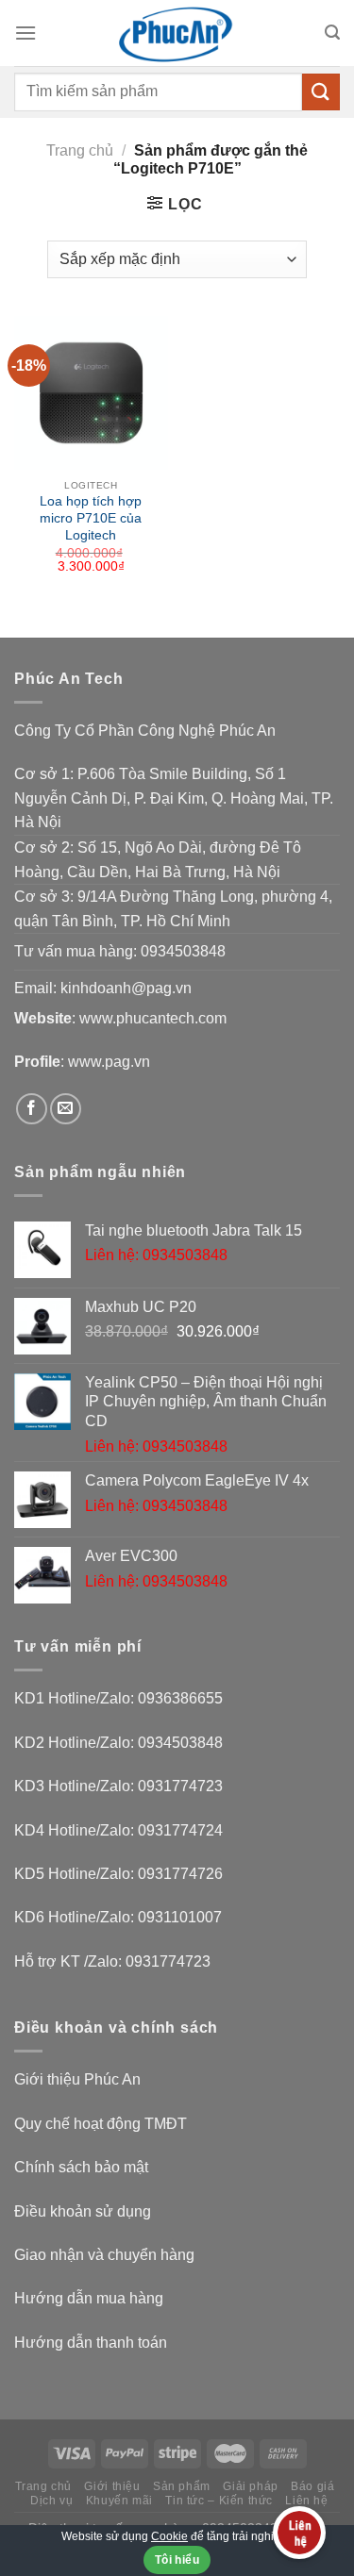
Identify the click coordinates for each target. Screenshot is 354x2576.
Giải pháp (251, 2486)
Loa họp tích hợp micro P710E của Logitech (91, 518)
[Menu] (25, 33)
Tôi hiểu (177, 2560)
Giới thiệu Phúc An (77, 2079)
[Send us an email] (66, 1109)
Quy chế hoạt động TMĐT (101, 2124)
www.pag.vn (109, 1062)
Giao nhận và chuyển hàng (104, 2255)
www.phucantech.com (153, 1018)
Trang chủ (80, 150)
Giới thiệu (112, 2486)
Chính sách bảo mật (81, 2167)
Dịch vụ (51, 2501)
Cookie (169, 2536)
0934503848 (183, 951)
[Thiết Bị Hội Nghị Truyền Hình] (177, 33)
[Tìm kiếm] (332, 33)
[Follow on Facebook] (32, 1109)
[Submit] (321, 92)
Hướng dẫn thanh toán (91, 2343)
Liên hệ (306, 2501)
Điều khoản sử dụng (83, 2211)
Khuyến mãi (119, 2501)
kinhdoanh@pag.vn (126, 988)
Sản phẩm (182, 2486)
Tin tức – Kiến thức (219, 2501)
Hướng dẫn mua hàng (89, 2298)
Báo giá (312, 2486)
